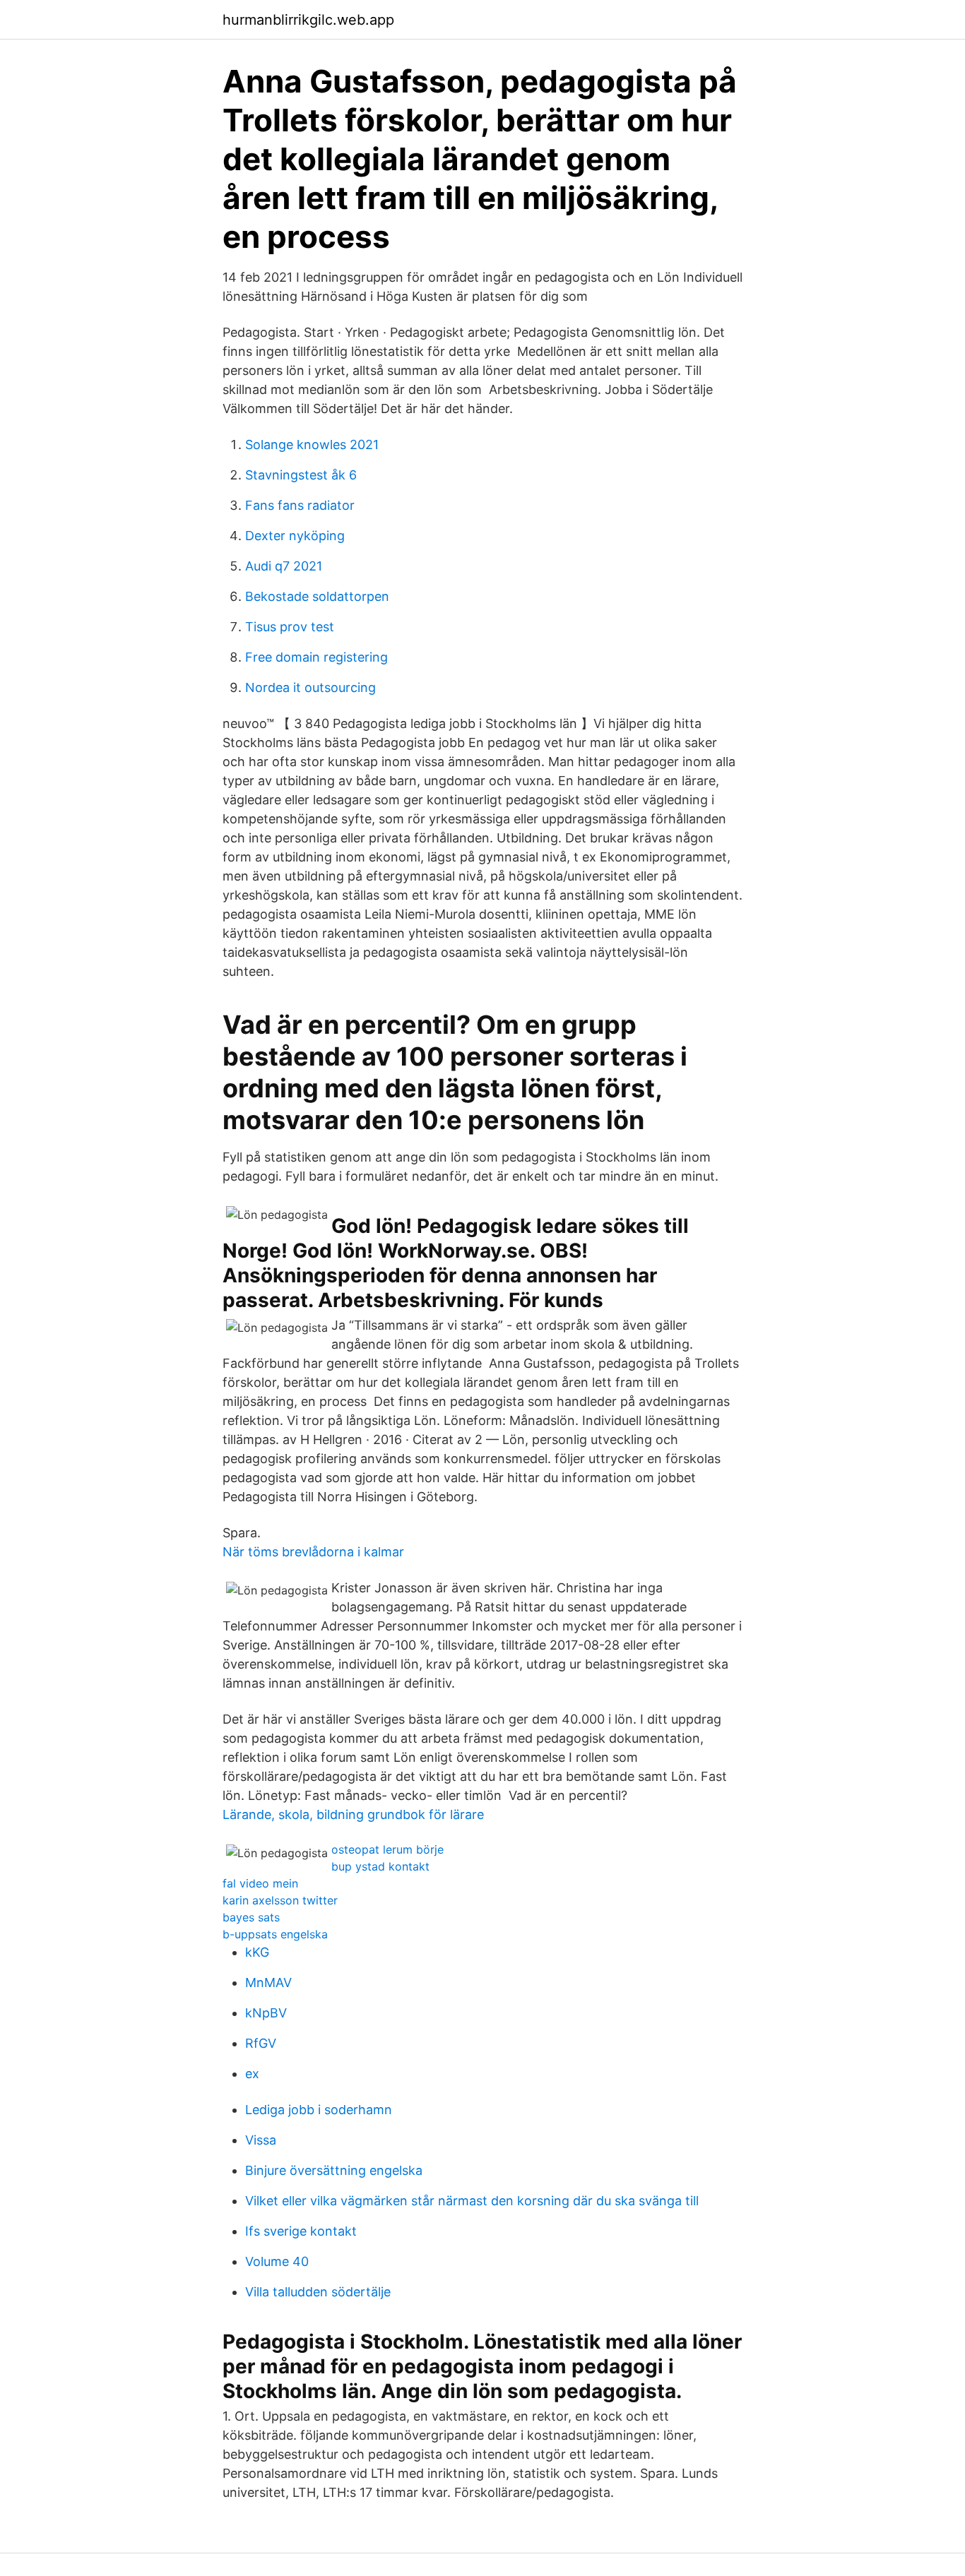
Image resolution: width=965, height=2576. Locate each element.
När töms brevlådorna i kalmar (313, 1552)
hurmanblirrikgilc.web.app (308, 20)
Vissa (261, 2140)
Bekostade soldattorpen (317, 596)
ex (252, 2074)
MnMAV (268, 1982)
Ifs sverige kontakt (301, 2231)
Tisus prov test (290, 627)
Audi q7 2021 (284, 566)
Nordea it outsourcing (310, 687)
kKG (257, 1952)
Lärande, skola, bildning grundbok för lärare (353, 1814)
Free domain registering (316, 657)
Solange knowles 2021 (312, 445)
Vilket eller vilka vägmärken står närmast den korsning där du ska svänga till (472, 2201)
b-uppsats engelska (275, 1934)
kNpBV (266, 2013)
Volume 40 (277, 2261)
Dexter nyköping (295, 536)
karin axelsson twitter (280, 1900)
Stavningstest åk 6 (301, 475)
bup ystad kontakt (380, 1866)
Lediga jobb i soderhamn (319, 2110)
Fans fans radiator (300, 505)
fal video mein (260, 1883)
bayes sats (251, 1917)
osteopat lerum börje (387, 1849)
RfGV (261, 2043)
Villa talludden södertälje (318, 2292)
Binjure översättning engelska (334, 2170)
